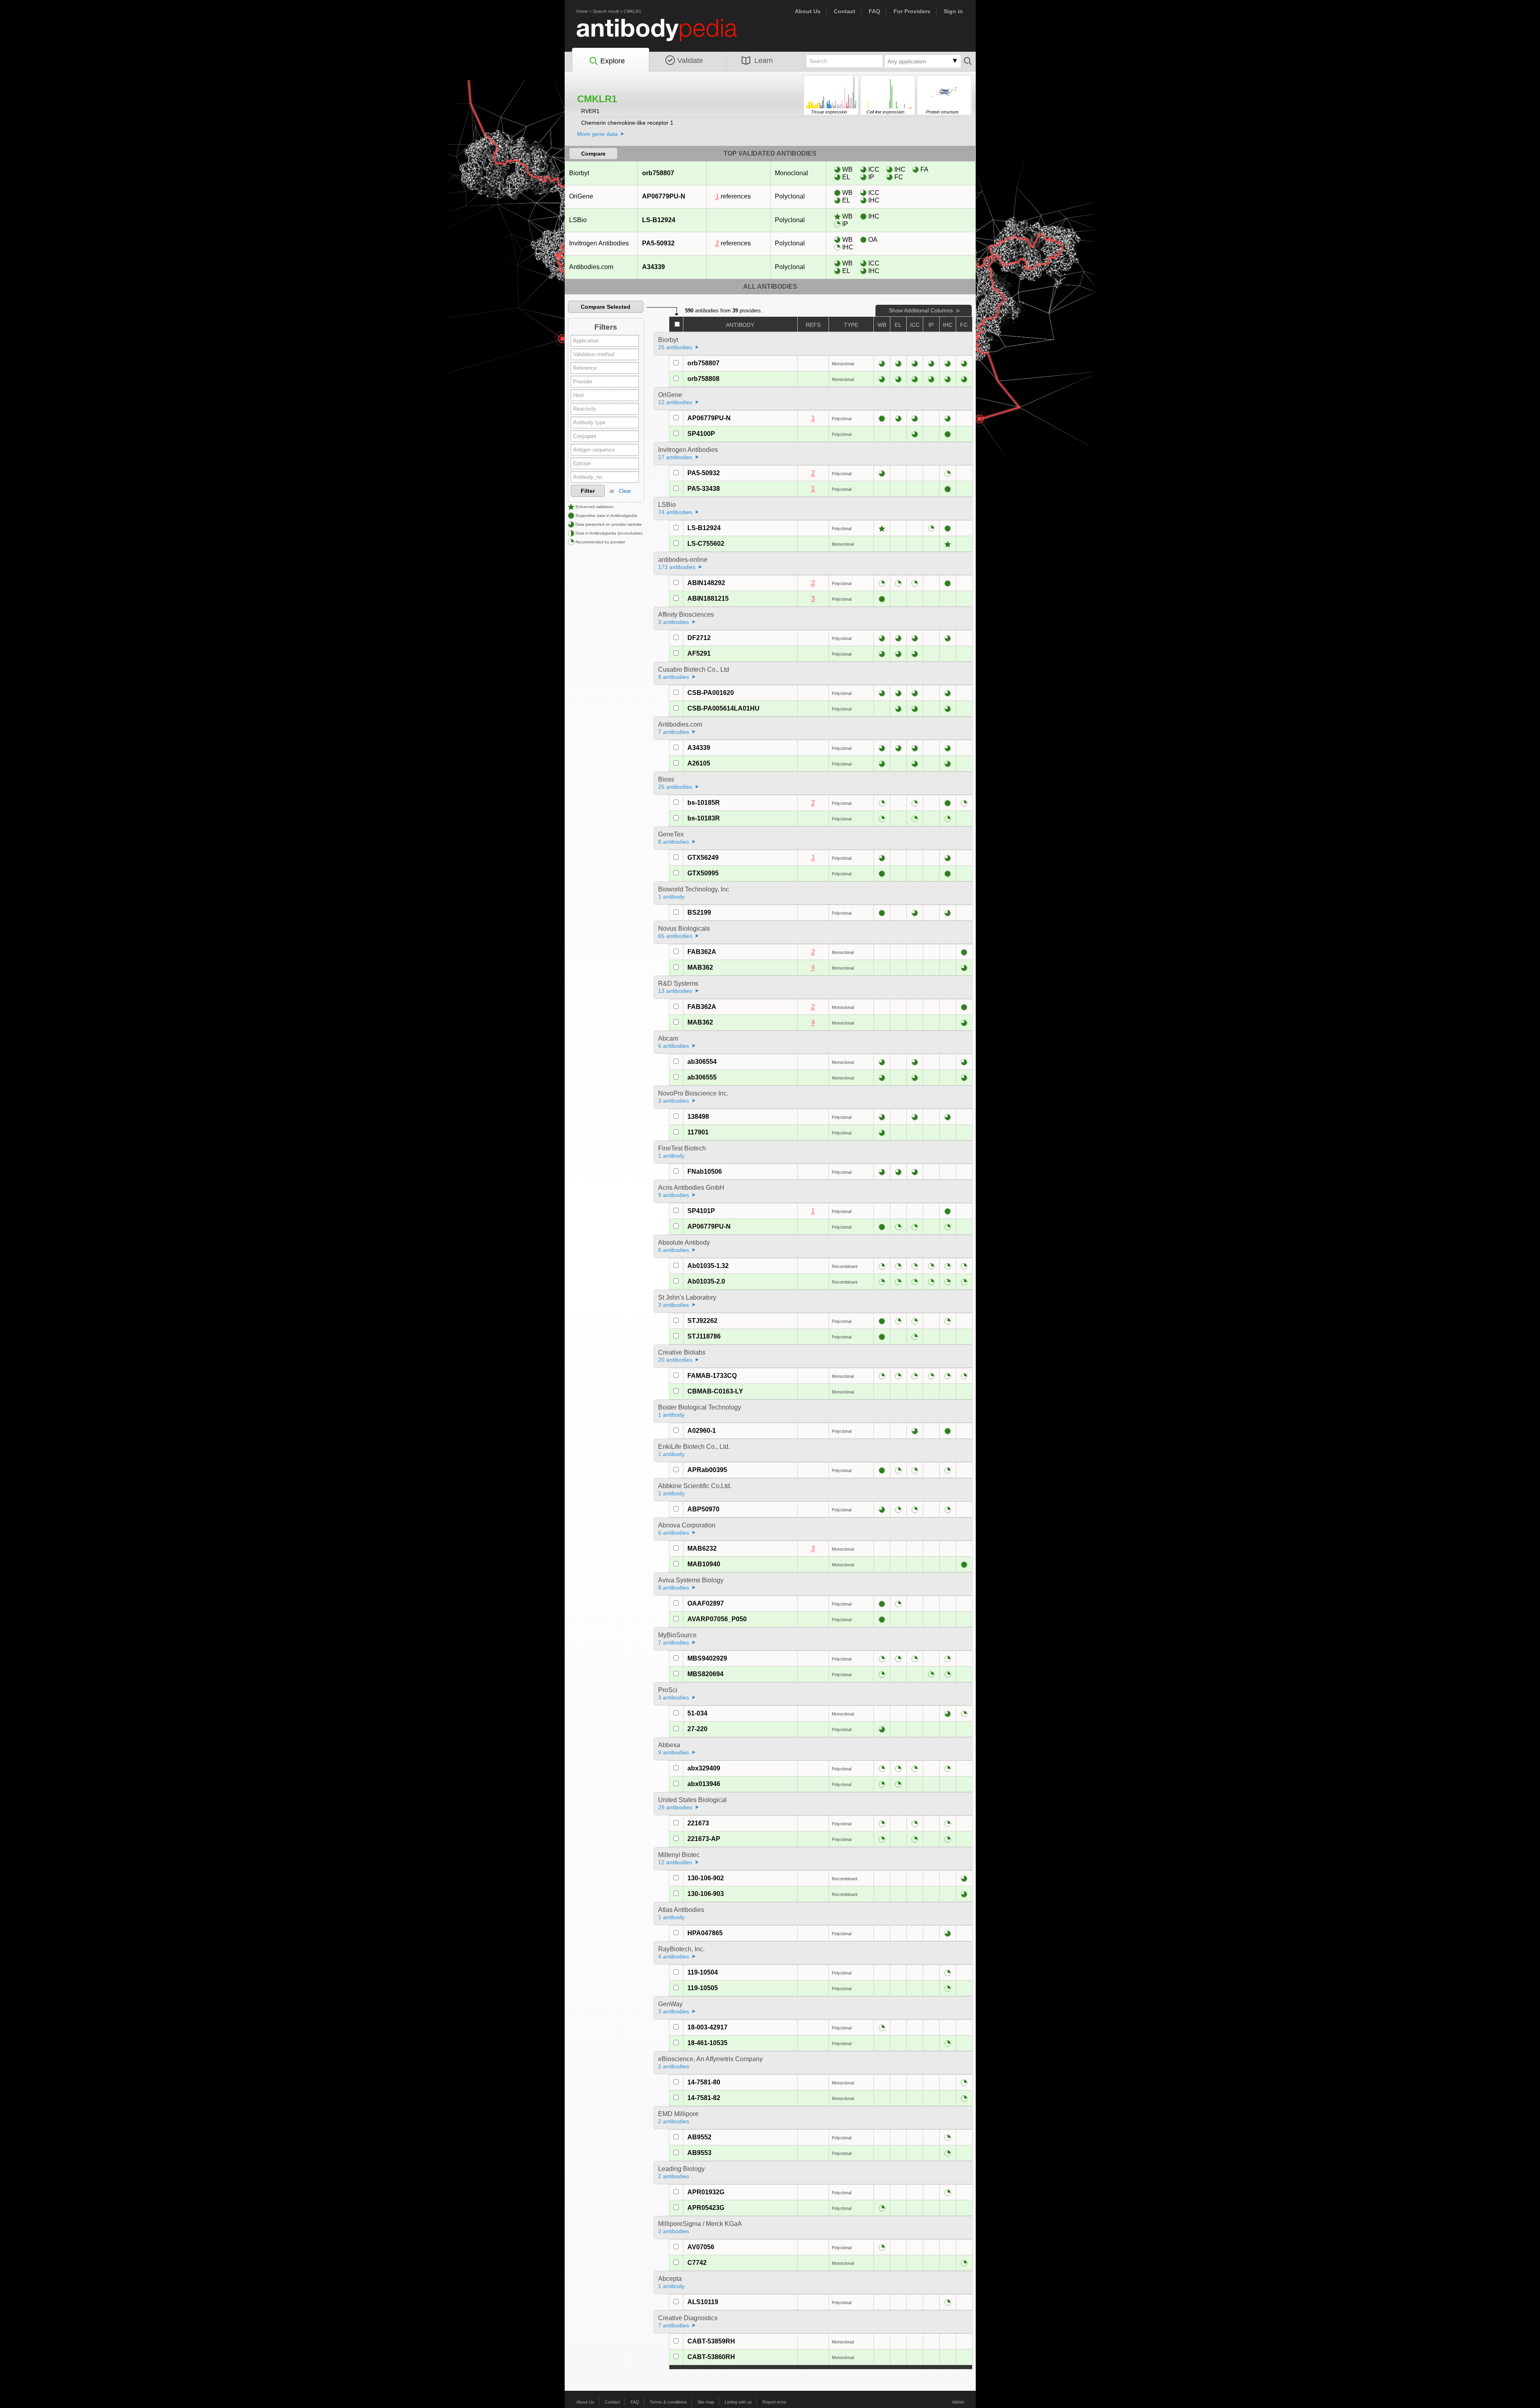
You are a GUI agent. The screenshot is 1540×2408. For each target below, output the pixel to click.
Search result (606, 11)
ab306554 (702, 1062)
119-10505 (703, 1988)
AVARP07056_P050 (717, 1619)
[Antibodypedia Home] (665, 35)
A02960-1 (702, 1431)
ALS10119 (703, 2302)
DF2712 (699, 638)
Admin (958, 2402)
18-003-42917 (707, 2027)
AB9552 (699, 2137)
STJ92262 (702, 1321)
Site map (706, 2402)
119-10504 (703, 1972)
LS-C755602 (706, 544)
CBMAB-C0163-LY (715, 1391)
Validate (690, 61)
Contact (845, 11)
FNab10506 (705, 1172)
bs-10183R (704, 818)
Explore (613, 61)
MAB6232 (702, 1548)
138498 (698, 1117)
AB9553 (699, 2153)
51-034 (697, 1713)
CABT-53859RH (711, 2341)
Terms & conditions (668, 2402)
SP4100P (701, 434)
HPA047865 (705, 1933)
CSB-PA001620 (711, 693)
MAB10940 (704, 1564)
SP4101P (701, 1211)
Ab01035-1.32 (708, 1266)
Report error (774, 2402)
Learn (764, 61)
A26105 (699, 763)
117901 (698, 1132)
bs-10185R (704, 803)
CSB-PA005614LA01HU (723, 708)
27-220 (697, 1729)
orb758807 (658, 173)
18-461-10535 (707, 2043)
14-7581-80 (704, 2082)
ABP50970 (703, 1509)
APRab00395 (707, 1470)
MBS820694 (705, 1674)
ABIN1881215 (708, 598)
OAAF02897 (706, 1603)
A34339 (653, 267)
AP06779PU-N (664, 196)
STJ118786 (704, 1336)
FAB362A (702, 952)
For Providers (912, 11)
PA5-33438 (704, 489)
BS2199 (699, 912)
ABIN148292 (706, 583)
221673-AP (704, 1839)
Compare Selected (606, 307)
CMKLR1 (632, 11)
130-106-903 (706, 1894)
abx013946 (704, 1784)
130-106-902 (706, 1878)
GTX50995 (703, 873)
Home (582, 11)
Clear (625, 491)
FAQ (874, 11)
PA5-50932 (658, 243)
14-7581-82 (704, 2098)
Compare (593, 154)
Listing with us (738, 2402)
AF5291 (699, 653)
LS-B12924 (659, 220)
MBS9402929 (707, 1658)
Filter (588, 491)
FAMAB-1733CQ (712, 1376)
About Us (808, 11)
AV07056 (701, 2247)
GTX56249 (703, 858)
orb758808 (703, 379)
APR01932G (706, 2192)
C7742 (697, 2263)
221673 (698, 1823)
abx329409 (704, 1768)
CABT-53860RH (711, 2357)
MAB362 (700, 967)
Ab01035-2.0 (706, 1281)
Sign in (953, 11)
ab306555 (702, 1077)
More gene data (597, 134)
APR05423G (706, 2208)
